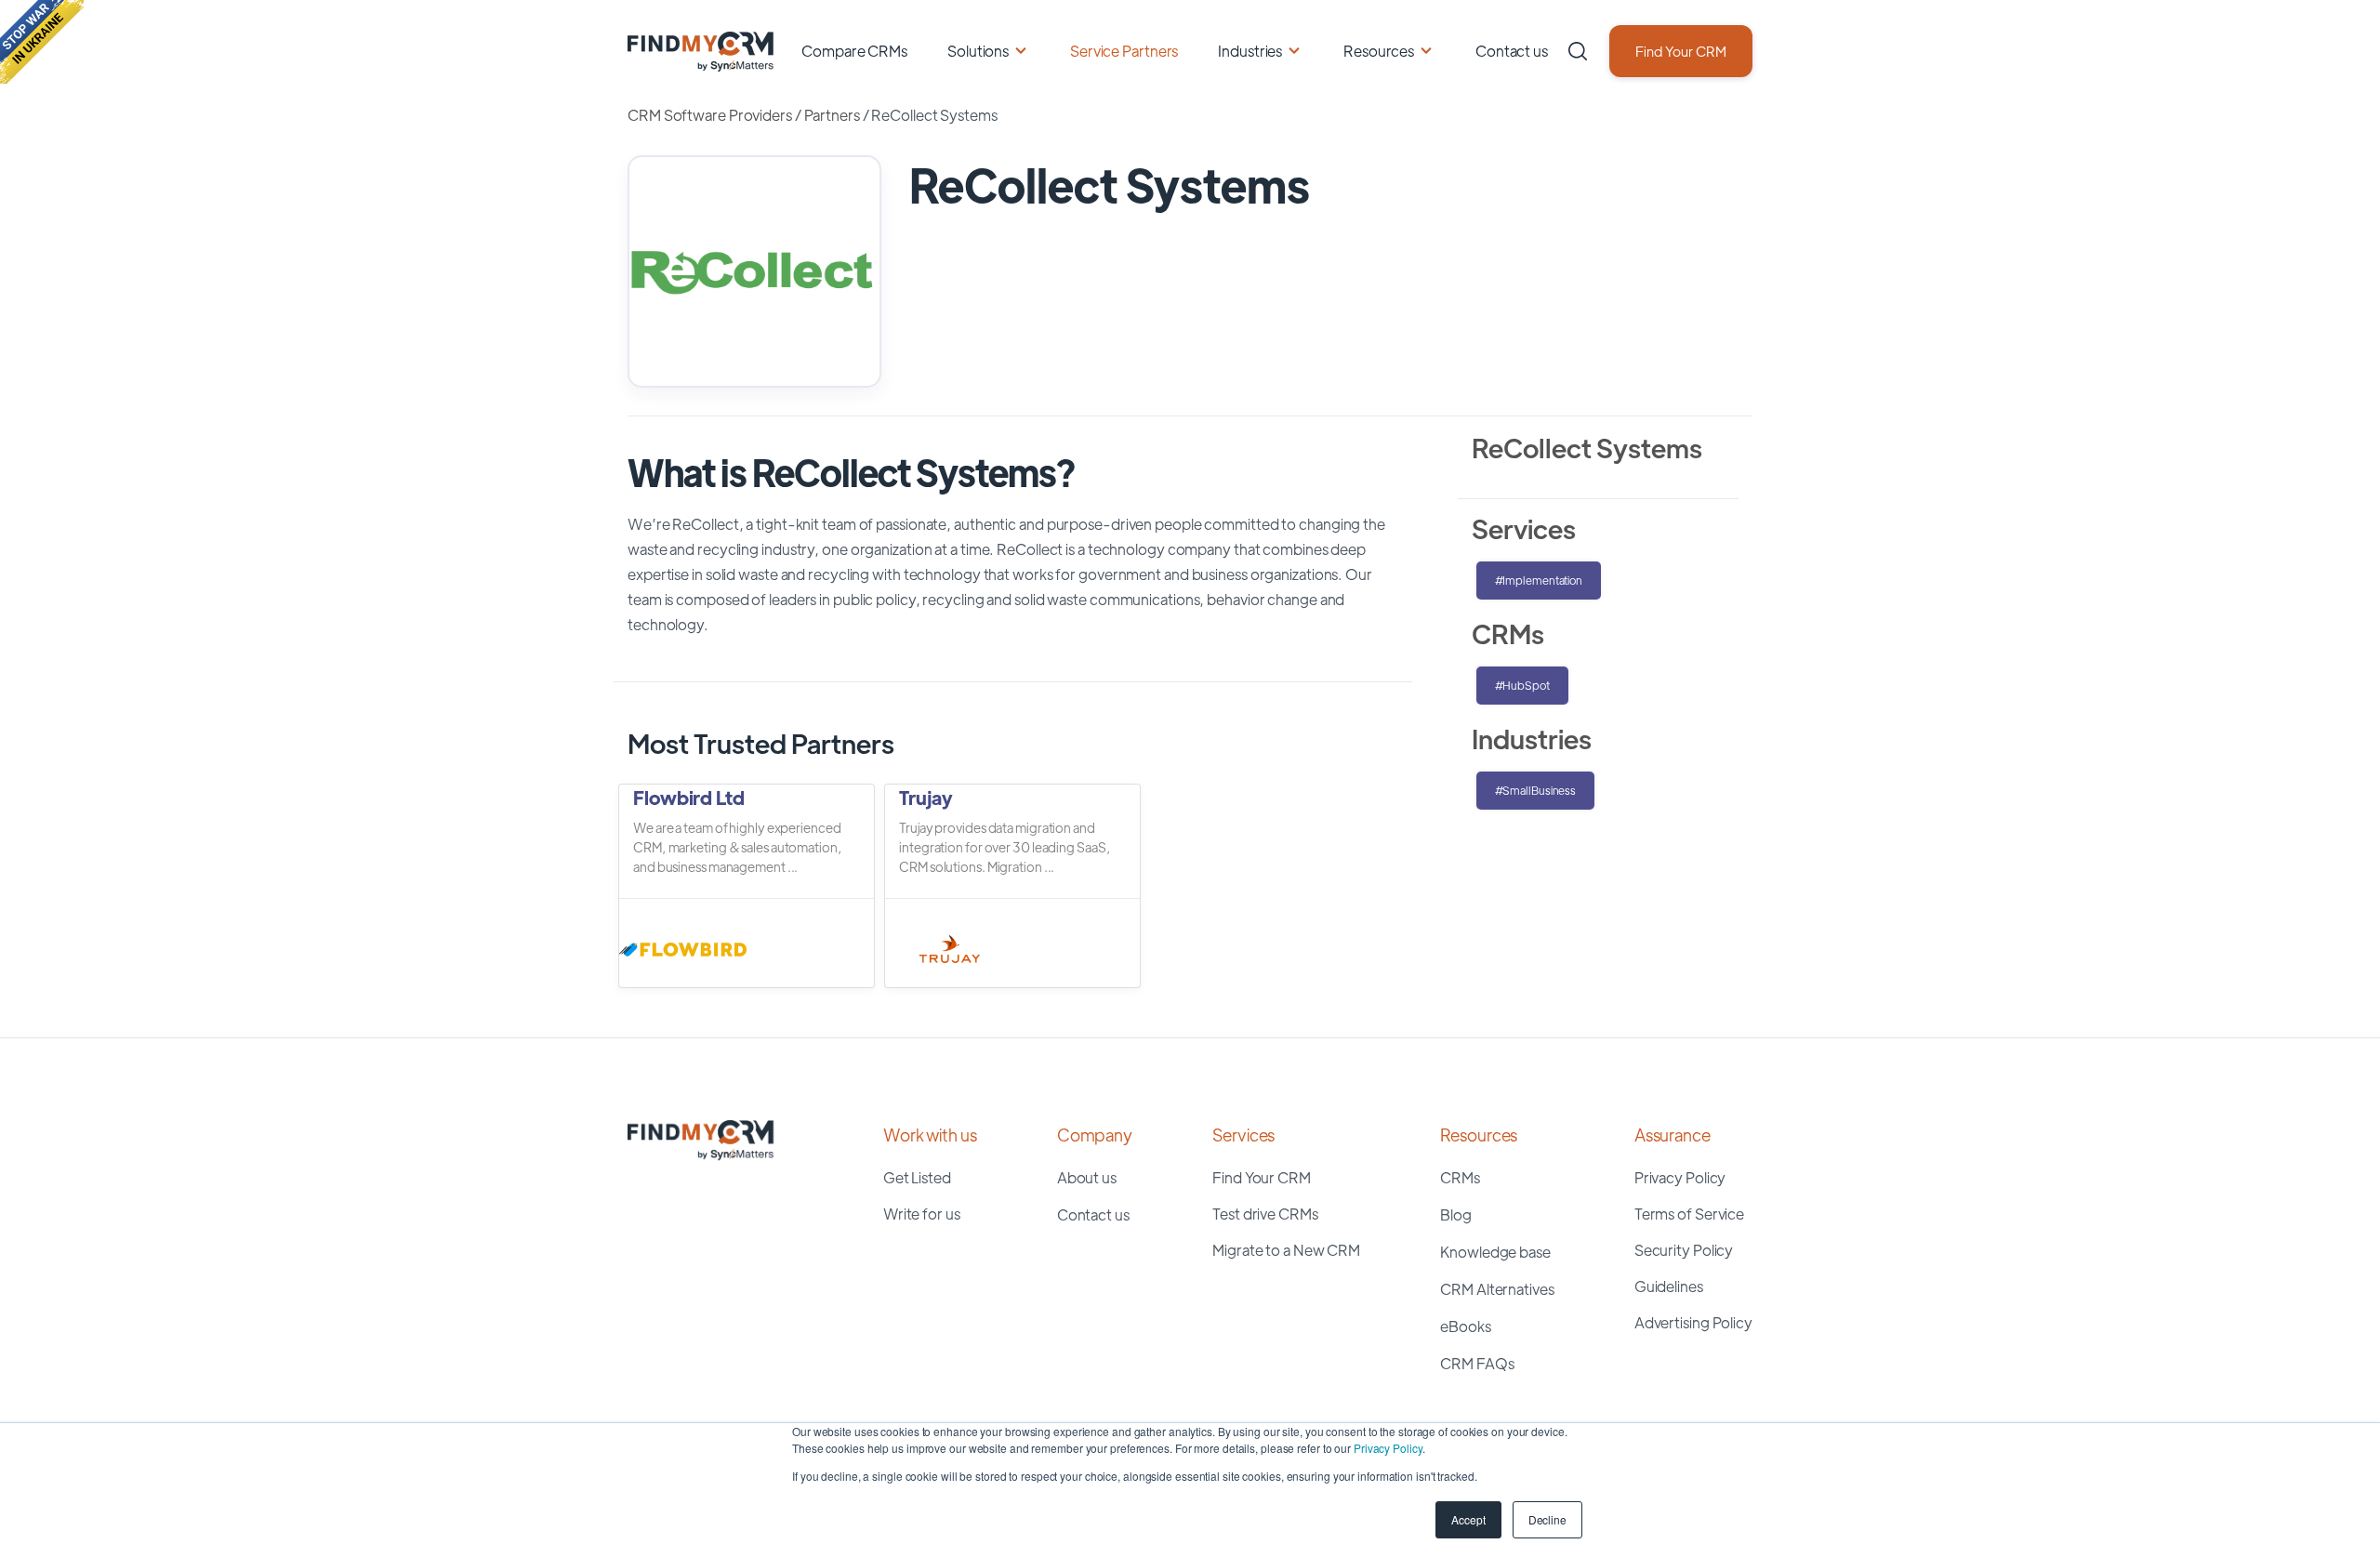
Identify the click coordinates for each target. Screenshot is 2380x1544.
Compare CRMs (854, 51)
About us (1087, 1177)
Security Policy (1684, 1250)
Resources (1379, 51)
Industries (1250, 51)
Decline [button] (1547, 1519)
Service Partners (1124, 51)
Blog (1456, 1214)
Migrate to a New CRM (1286, 1250)
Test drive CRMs (1265, 1214)
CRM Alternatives (1497, 1289)
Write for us (922, 1214)
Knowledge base (1495, 1252)
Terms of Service (1689, 1214)
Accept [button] (1468, 1519)
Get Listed (917, 1177)
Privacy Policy (1388, 1448)
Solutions (978, 51)
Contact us (1512, 51)
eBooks (1465, 1326)
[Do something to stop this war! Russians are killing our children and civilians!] (42, 42)
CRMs (1460, 1177)
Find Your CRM (1681, 51)
